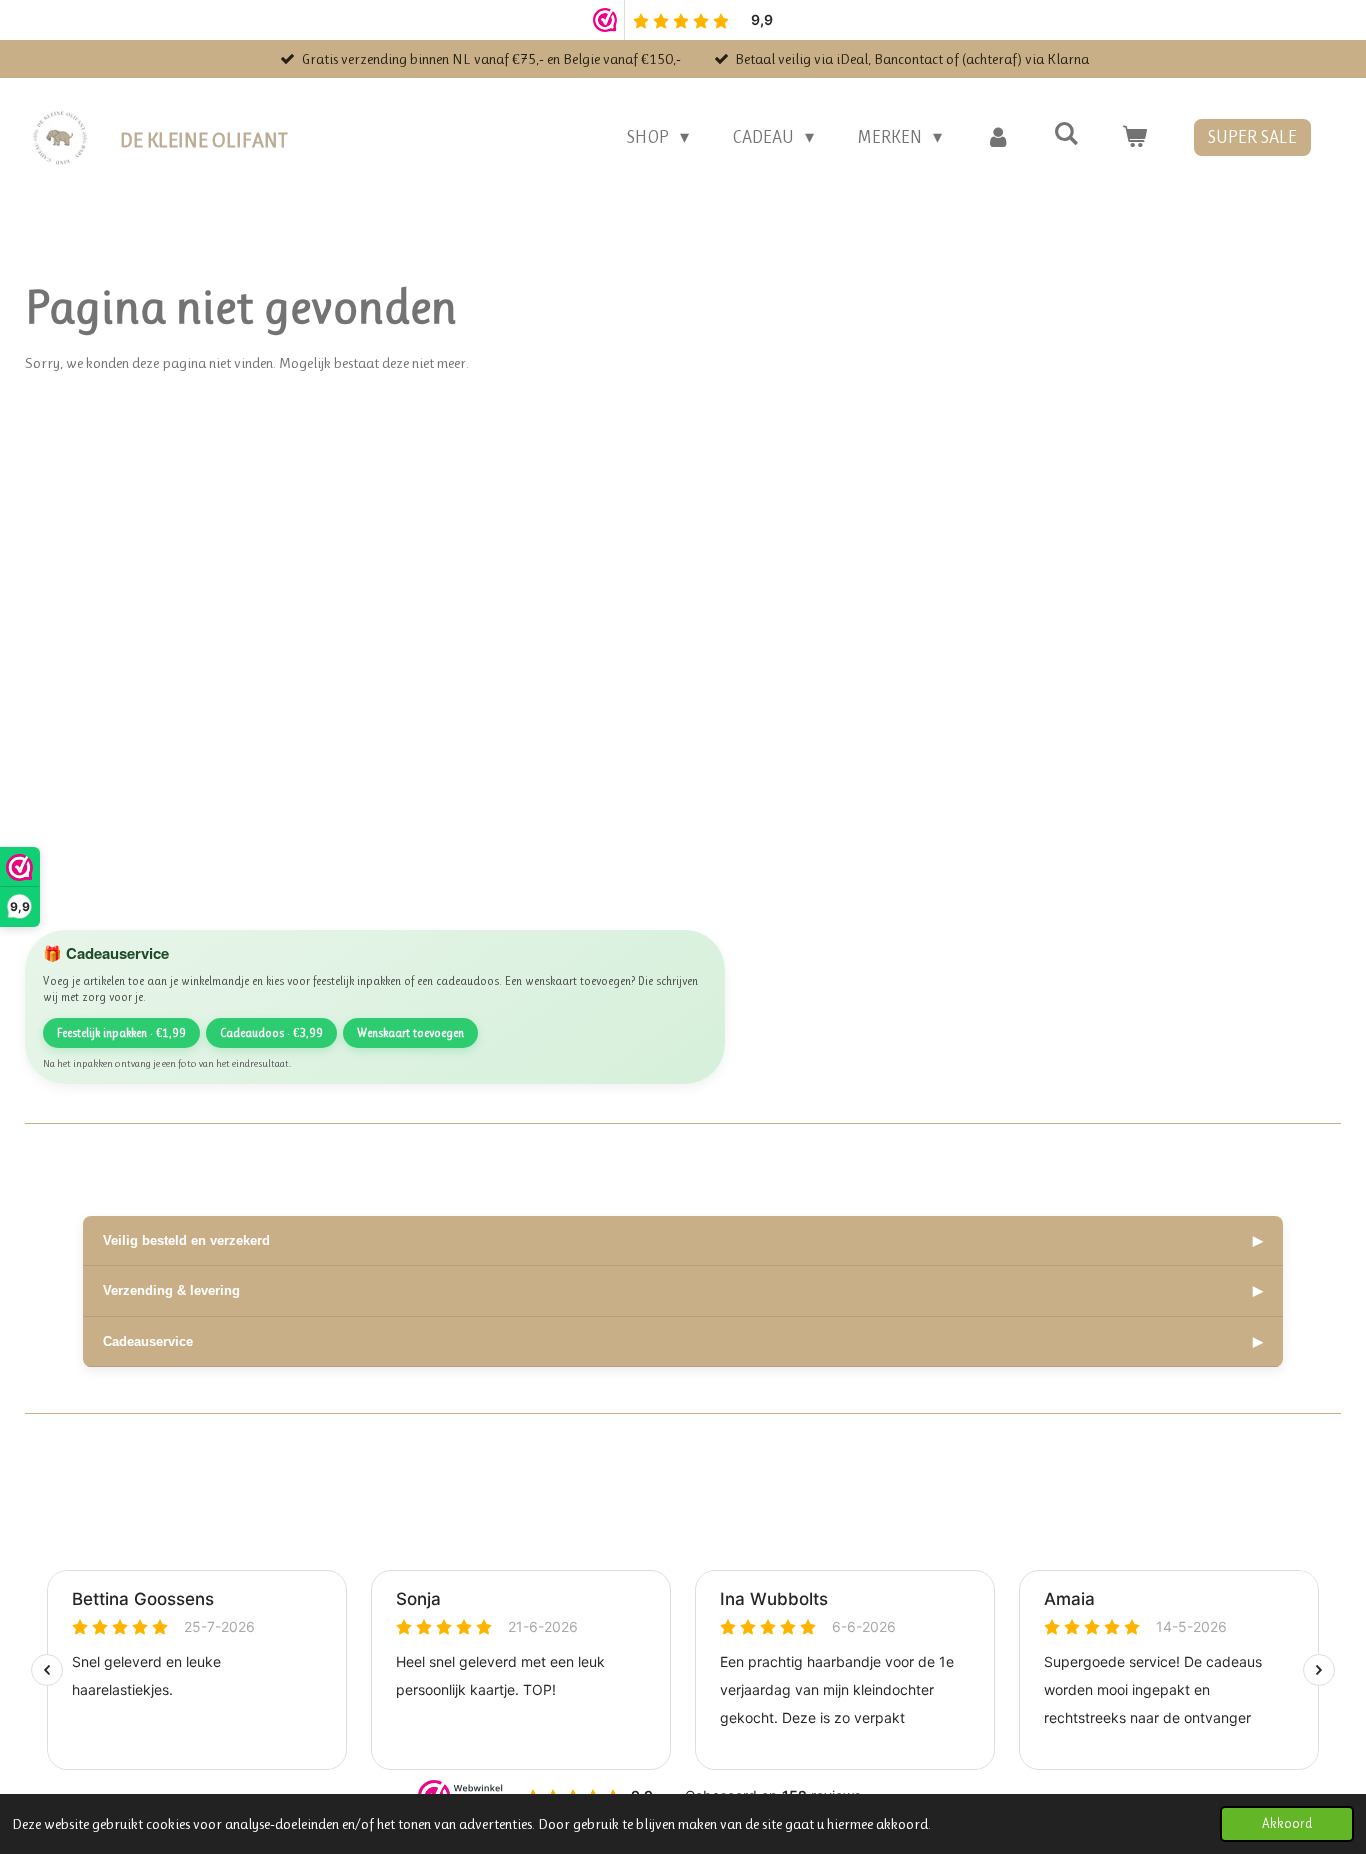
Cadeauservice (683, 1341)
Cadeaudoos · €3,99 (271, 1033)
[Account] (997, 137)
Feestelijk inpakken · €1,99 (121, 1033)
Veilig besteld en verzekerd (683, 1240)
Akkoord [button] (1287, 1823)
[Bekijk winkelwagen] (1134, 137)
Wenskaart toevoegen (410, 1033)
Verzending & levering (683, 1290)
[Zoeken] (1066, 134)
